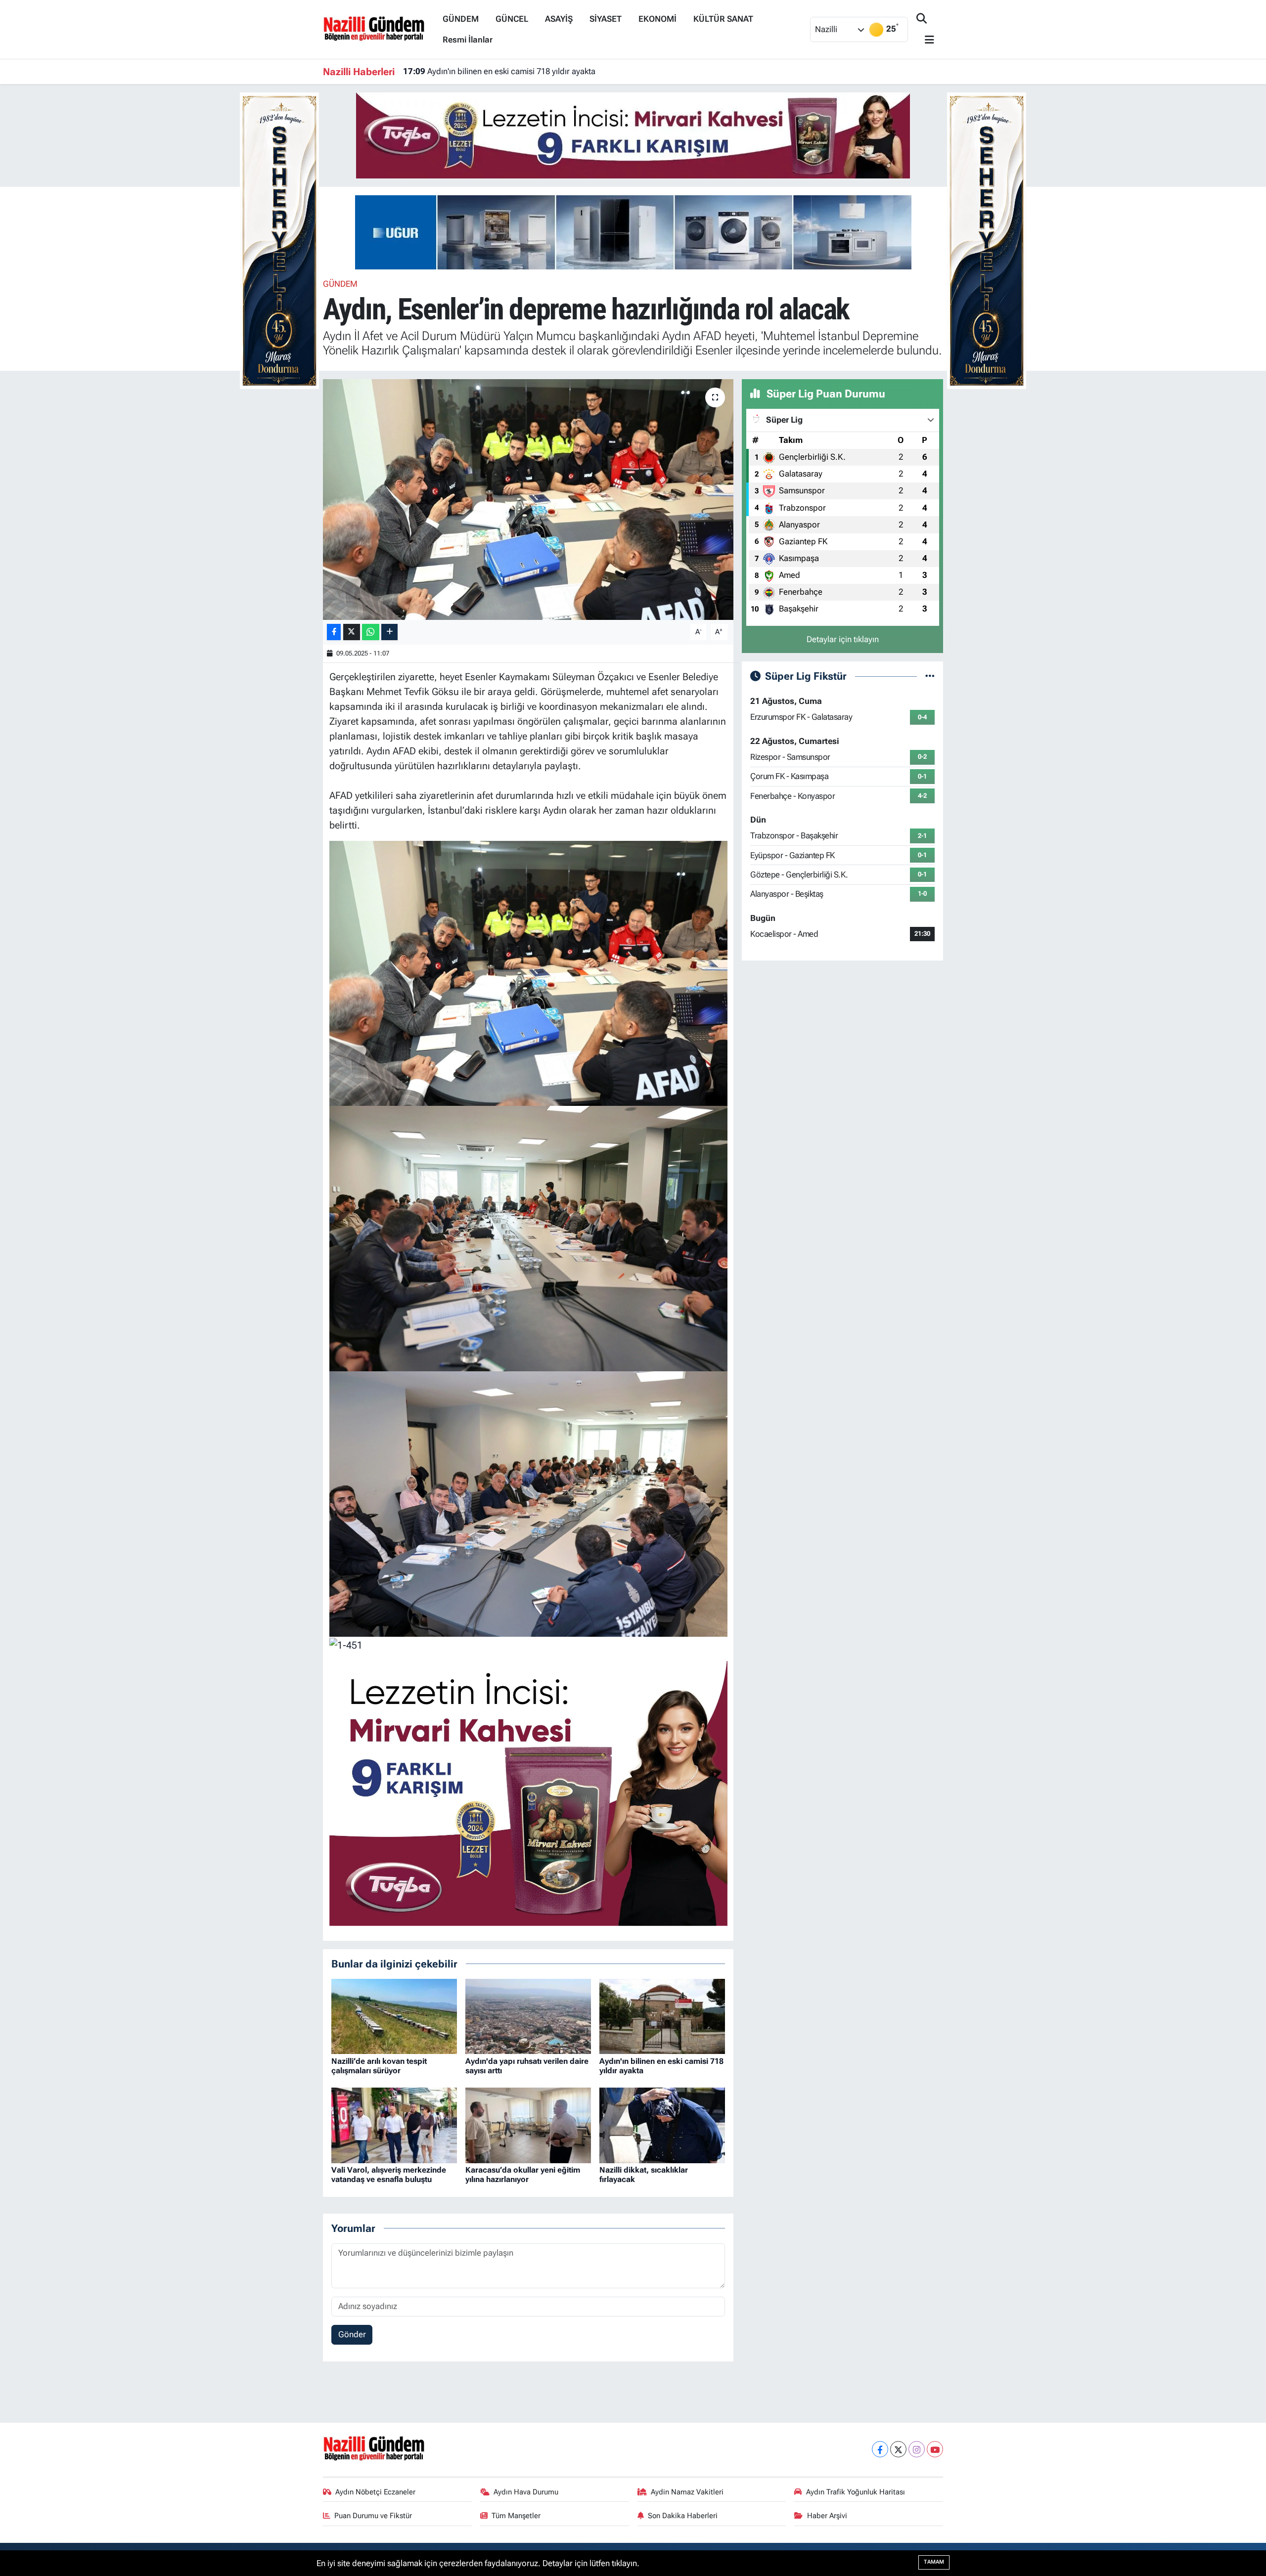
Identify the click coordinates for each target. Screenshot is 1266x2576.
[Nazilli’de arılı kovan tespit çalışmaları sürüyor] (394, 2015)
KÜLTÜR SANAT (723, 19)
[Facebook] (880, 2449)
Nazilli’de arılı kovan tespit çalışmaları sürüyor (379, 2066)
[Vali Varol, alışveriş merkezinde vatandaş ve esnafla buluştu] (394, 2125)
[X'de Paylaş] (352, 632)
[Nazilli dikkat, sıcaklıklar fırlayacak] (662, 2125)
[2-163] (528, 1503)
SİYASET (606, 19)
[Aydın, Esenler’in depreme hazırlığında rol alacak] (528, 500)
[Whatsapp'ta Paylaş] (371, 632)
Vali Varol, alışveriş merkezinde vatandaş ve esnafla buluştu (523, 71)
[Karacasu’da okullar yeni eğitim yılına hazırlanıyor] (528, 2125)
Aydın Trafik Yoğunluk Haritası (856, 2492)
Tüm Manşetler (516, 2516)
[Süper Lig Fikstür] (930, 676)
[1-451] (346, 1644)
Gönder (352, 2334)
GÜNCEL (512, 19)
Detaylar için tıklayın (843, 639)
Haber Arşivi (827, 2516)
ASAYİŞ (559, 19)
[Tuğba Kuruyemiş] (633, 134)
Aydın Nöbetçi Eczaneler (375, 2492)
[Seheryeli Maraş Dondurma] (279, 240)
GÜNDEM (461, 19)
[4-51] (528, 972)
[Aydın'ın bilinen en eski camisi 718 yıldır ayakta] (662, 2015)
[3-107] (528, 1238)
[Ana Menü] (925, 40)
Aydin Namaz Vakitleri (687, 2492)
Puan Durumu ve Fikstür (373, 2516)
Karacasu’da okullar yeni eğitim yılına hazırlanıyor (523, 2175)
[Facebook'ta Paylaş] (334, 632)
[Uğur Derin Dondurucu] (633, 231)
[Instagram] (917, 2449)
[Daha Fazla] (389, 632)
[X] (898, 2449)
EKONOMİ (657, 19)
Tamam (934, 2562)
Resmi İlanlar (468, 40)
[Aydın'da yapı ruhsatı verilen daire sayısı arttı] (528, 2015)
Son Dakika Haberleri (683, 2516)
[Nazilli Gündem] (379, 29)
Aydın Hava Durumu (526, 2492)
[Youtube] (935, 2449)
